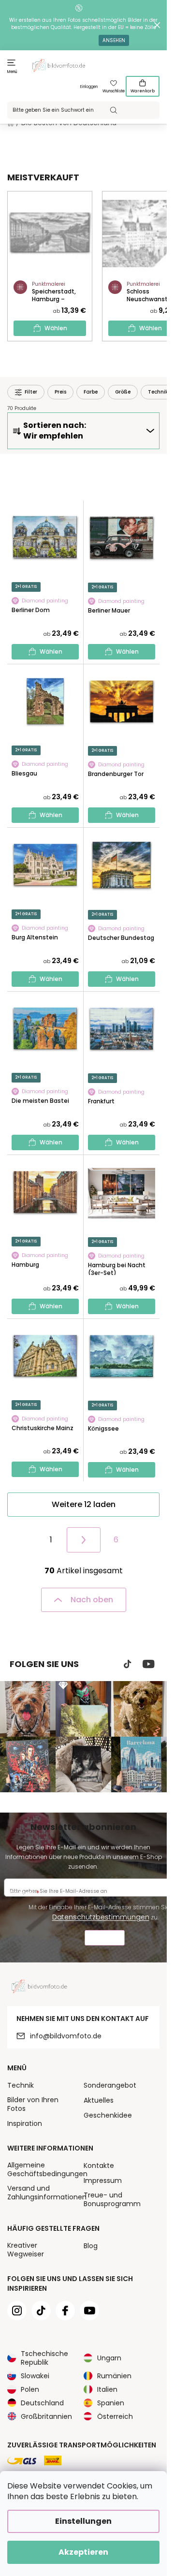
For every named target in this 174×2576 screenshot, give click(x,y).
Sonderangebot (110, 2085)
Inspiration (25, 2123)
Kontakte (99, 2166)
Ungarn (109, 2358)
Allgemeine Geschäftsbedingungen (47, 2169)
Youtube (149, 1664)
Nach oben (92, 1600)
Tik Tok (128, 1664)
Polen (30, 2389)
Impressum (103, 2181)
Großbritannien (46, 2416)
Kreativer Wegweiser (26, 2250)
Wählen (56, 328)
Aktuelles (99, 2100)
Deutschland (42, 2403)
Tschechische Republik (44, 2358)
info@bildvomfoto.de (66, 2036)
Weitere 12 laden (84, 1504)
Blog (91, 2246)
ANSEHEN (114, 40)
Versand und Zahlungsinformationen (47, 2193)
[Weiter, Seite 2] (84, 1540)
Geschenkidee (108, 2115)
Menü (12, 72)
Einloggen (89, 87)
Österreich (115, 2416)
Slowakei (35, 2376)
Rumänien (114, 2376)
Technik (21, 2085)
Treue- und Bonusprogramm (112, 2199)
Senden (105, 1939)
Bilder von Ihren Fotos (33, 2104)
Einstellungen (83, 2521)
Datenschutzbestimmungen (101, 1917)
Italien (107, 2389)
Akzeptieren (83, 2552)
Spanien (111, 2403)
